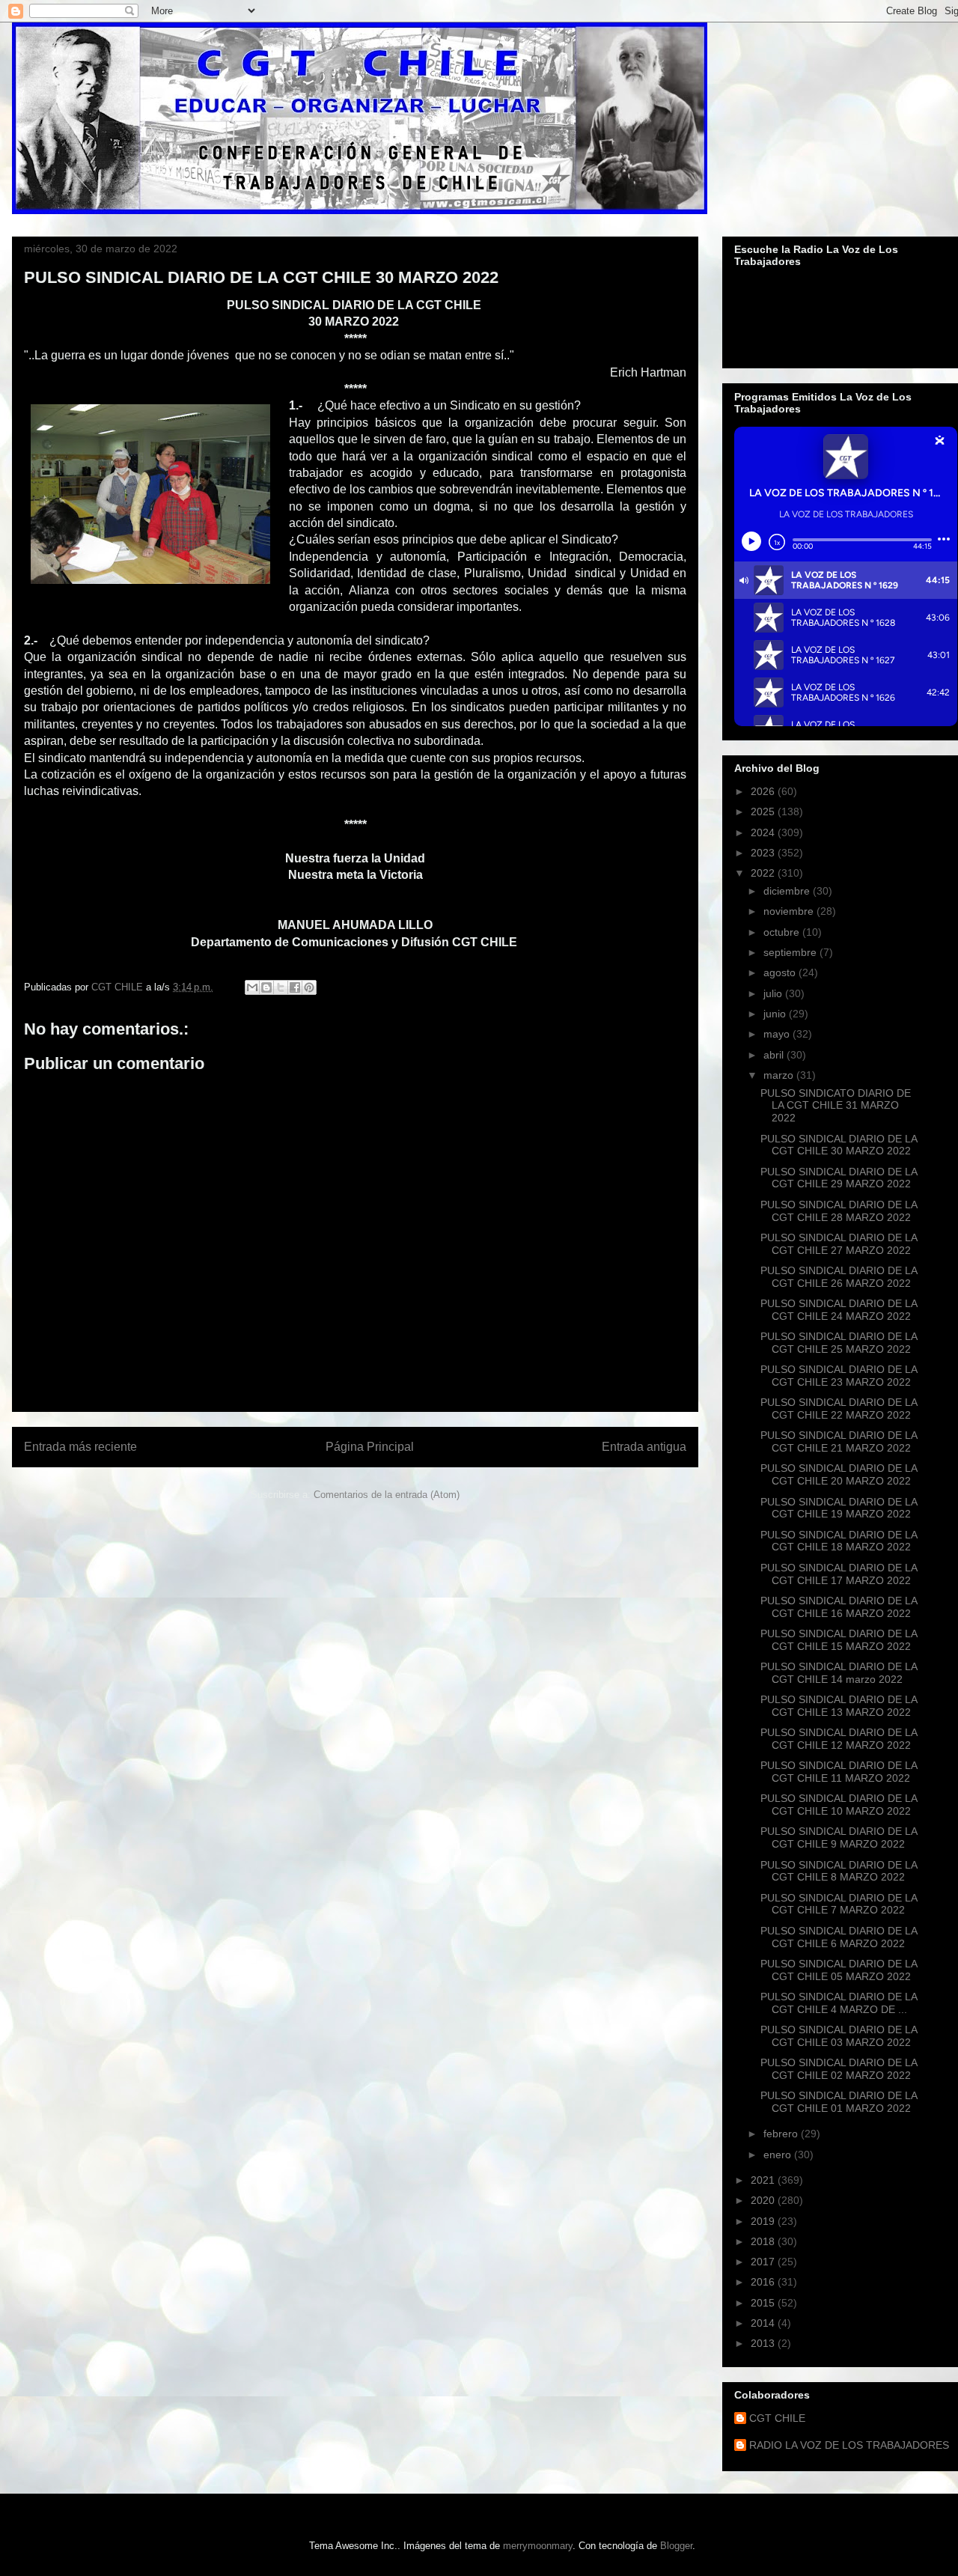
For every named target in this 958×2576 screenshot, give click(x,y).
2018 (764, 2241)
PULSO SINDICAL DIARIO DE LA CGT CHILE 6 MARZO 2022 (839, 1937)
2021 (764, 2180)
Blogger (676, 2546)
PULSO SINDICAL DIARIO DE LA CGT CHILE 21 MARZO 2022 (839, 1441)
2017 (764, 2262)
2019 (764, 2221)
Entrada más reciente (80, 1447)
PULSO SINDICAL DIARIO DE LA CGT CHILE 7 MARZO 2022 (839, 1904)
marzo (780, 1075)
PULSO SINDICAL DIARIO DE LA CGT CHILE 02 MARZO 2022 (839, 2069)
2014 (764, 2323)
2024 (764, 832)
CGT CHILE (777, 2418)
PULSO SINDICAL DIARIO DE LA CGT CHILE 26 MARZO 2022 (839, 1277)
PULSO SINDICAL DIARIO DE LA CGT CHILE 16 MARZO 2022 (839, 1607)
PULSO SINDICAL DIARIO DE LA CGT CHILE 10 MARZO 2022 (839, 1805)
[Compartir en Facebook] (295, 987)
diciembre (788, 891)
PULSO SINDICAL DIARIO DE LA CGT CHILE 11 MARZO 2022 (839, 1772)
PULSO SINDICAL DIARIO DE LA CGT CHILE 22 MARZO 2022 (839, 1409)
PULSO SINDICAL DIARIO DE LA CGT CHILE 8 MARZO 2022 (839, 1871)
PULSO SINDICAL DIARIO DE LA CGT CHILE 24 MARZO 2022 (839, 1310)
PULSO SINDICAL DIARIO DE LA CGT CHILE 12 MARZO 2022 (839, 1739)
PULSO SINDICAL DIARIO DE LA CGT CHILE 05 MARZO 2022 (839, 1970)
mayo (778, 1034)
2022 (764, 873)
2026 (764, 791)
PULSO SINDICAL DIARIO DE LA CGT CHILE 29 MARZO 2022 (839, 1178)
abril (775, 1055)
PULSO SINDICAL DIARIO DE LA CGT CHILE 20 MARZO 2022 (839, 1474)
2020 (764, 2200)
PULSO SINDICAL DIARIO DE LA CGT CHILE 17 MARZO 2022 (839, 1574)
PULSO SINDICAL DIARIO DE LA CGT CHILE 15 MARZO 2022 (839, 1640)
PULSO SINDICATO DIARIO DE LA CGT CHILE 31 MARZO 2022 (836, 1106)
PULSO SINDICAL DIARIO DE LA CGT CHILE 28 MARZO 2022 (839, 1211)
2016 (764, 2282)
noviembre (790, 911)
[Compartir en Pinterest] (309, 987)
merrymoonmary (538, 2546)
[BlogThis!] (266, 987)
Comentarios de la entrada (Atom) (387, 1495)
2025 (764, 812)
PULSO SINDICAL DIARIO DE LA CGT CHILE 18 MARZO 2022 (839, 1541)
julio (774, 993)
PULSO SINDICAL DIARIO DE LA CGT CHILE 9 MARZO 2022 (839, 1837)
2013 (764, 2343)
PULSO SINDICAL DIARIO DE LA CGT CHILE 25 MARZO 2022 (839, 1343)
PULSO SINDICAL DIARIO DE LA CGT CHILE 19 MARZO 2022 (839, 1508)
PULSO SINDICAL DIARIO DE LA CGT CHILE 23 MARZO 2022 (839, 1376)
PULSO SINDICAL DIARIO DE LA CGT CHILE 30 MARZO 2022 (839, 1145)
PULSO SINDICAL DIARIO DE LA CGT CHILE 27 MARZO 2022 (839, 1244)
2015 (764, 2303)
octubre (783, 932)
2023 (764, 853)
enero (779, 2155)
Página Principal (370, 1447)
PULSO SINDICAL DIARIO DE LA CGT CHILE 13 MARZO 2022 (839, 1706)
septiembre (791, 952)
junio (776, 1014)
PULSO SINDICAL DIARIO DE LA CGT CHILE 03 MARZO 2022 (839, 2036)
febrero (782, 2134)
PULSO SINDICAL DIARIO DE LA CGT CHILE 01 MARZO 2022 (839, 2102)
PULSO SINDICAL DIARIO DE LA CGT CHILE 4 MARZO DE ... (839, 2003)
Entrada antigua (644, 1447)
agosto (781, 972)
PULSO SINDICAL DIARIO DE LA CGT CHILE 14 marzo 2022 (839, 1673)
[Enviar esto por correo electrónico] (252, 987)
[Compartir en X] (281, 987)
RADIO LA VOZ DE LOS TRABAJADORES (849, 2445)
